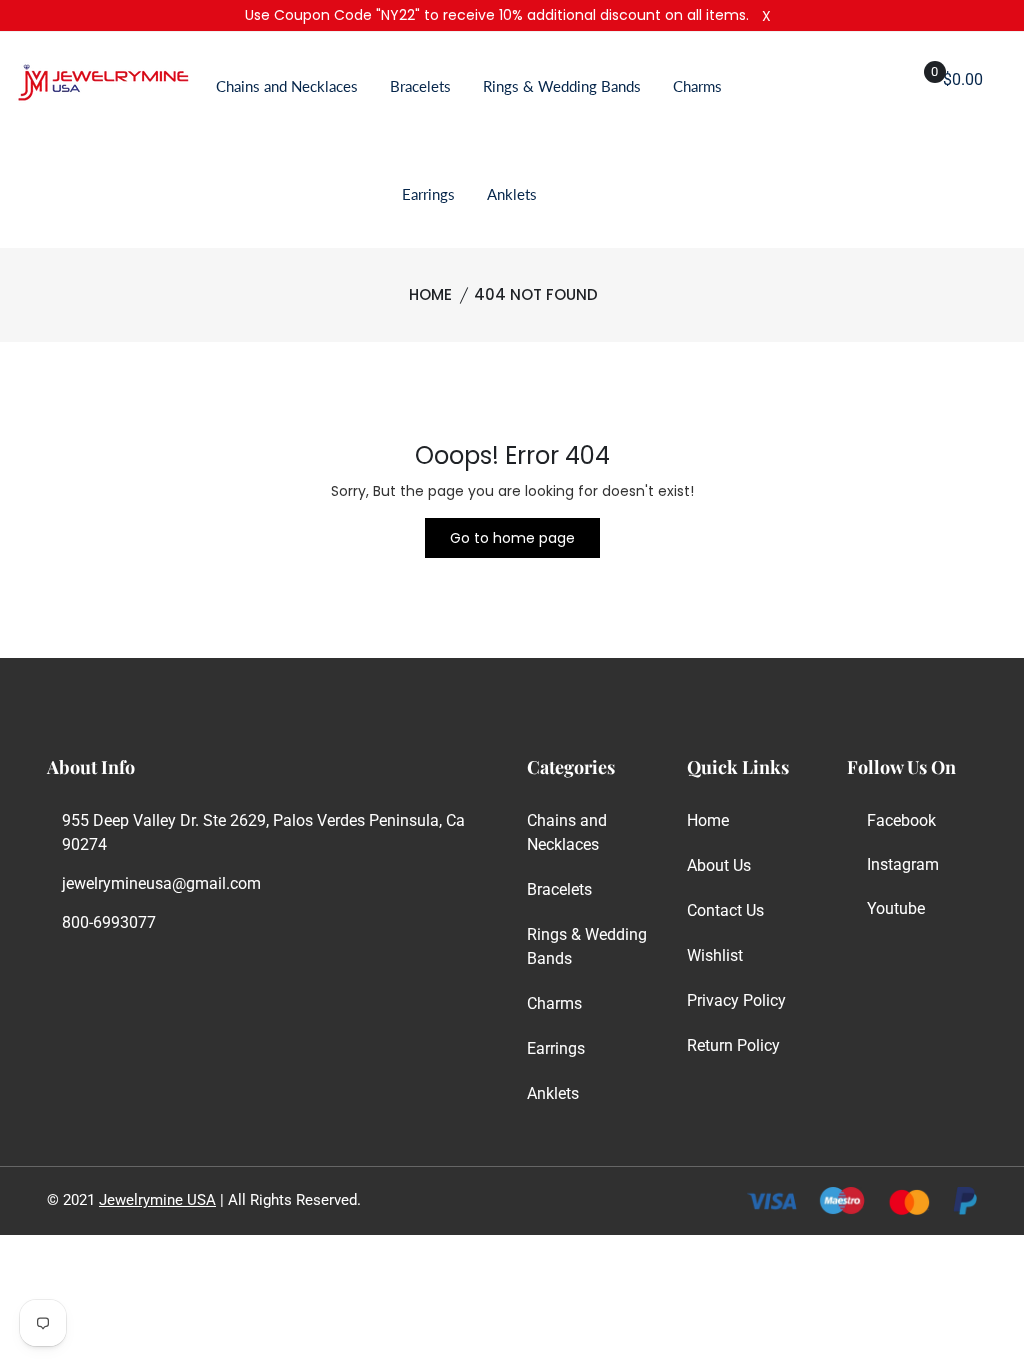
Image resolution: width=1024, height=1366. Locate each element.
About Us (719, 865)
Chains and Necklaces (287, 86)
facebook (901, 820)
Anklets (512, 194)
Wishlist (715, 955)
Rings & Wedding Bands (562, 86)
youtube (896, 908)
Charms (697, 86)
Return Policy (733, 1045)
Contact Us (725, 910)
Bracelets (420, 86)
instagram (903, 864)
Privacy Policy (736, 1000)
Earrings (428, 194)
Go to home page (512, 538)
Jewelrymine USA (157, 1200)
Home (430, 294)
